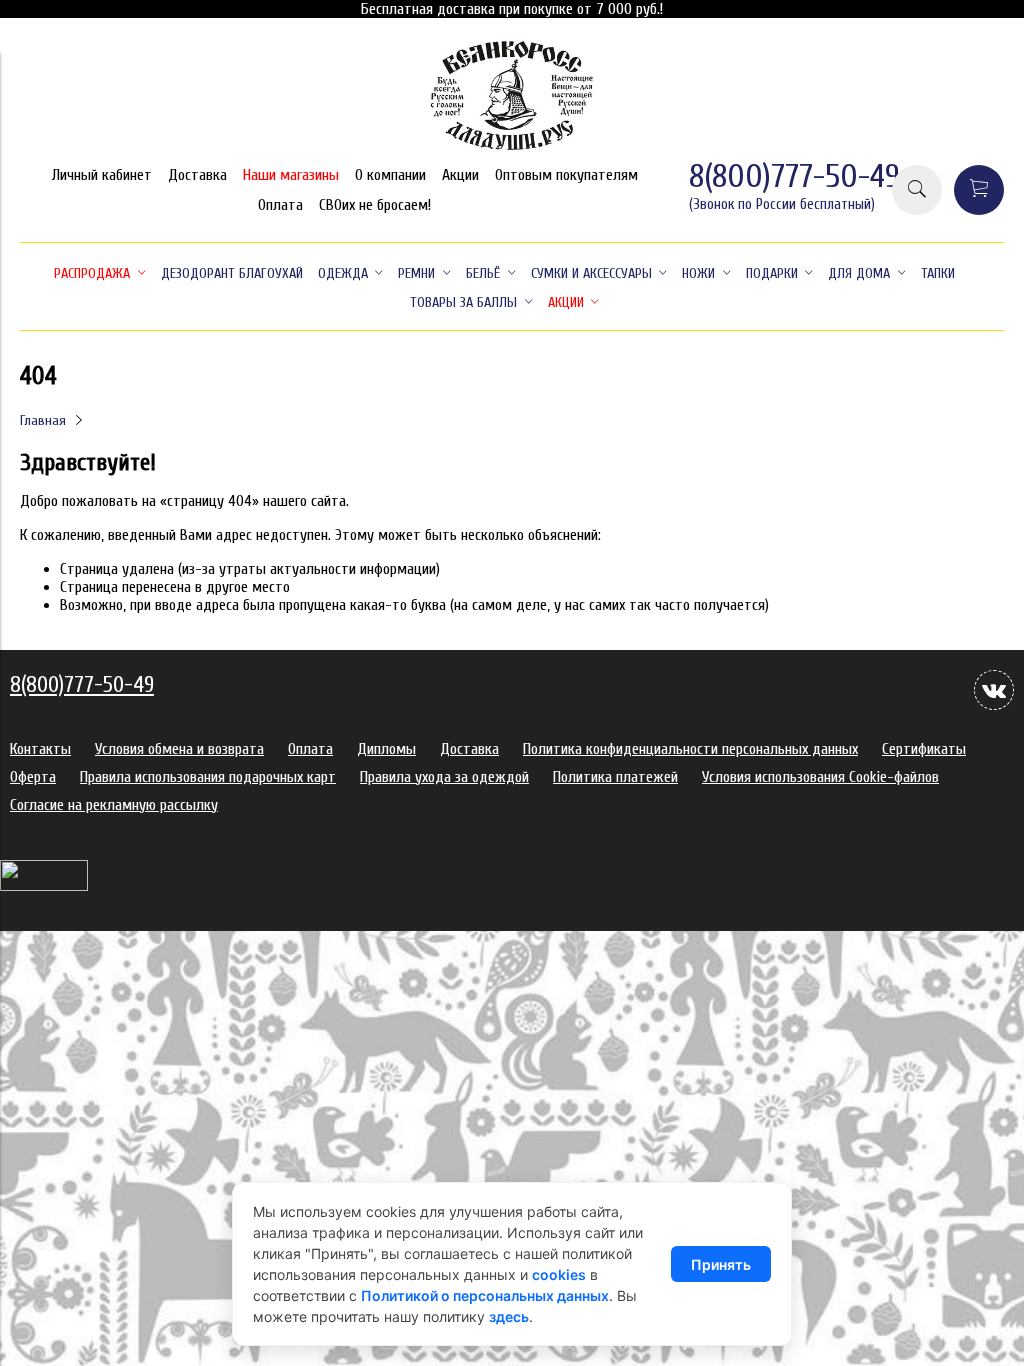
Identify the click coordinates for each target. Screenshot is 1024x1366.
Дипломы (386, 749)
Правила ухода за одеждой (444, 777)
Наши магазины (291, 175)
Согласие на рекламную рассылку (114, 805)
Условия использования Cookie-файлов (820, 777)
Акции (460, 175)
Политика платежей (615, 777)
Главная (43, 420)
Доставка (197, 175)
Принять (721, 1264)
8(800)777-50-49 (794, 176)
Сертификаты (924, 749)
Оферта (33, 777)
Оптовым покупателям (566, 175)
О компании (390, 175)
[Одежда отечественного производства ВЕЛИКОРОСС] (511, 148)
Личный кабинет (102, 175)
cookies (559, 1274)
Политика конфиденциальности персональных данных (690, 749)
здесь (509, 1316)
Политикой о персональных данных (485, 1295)
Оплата (280, 205)
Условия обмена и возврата (179, 749)
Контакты (40, 749)
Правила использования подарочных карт (208, 777)
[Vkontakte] (994, 690)
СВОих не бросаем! (375, 205)
